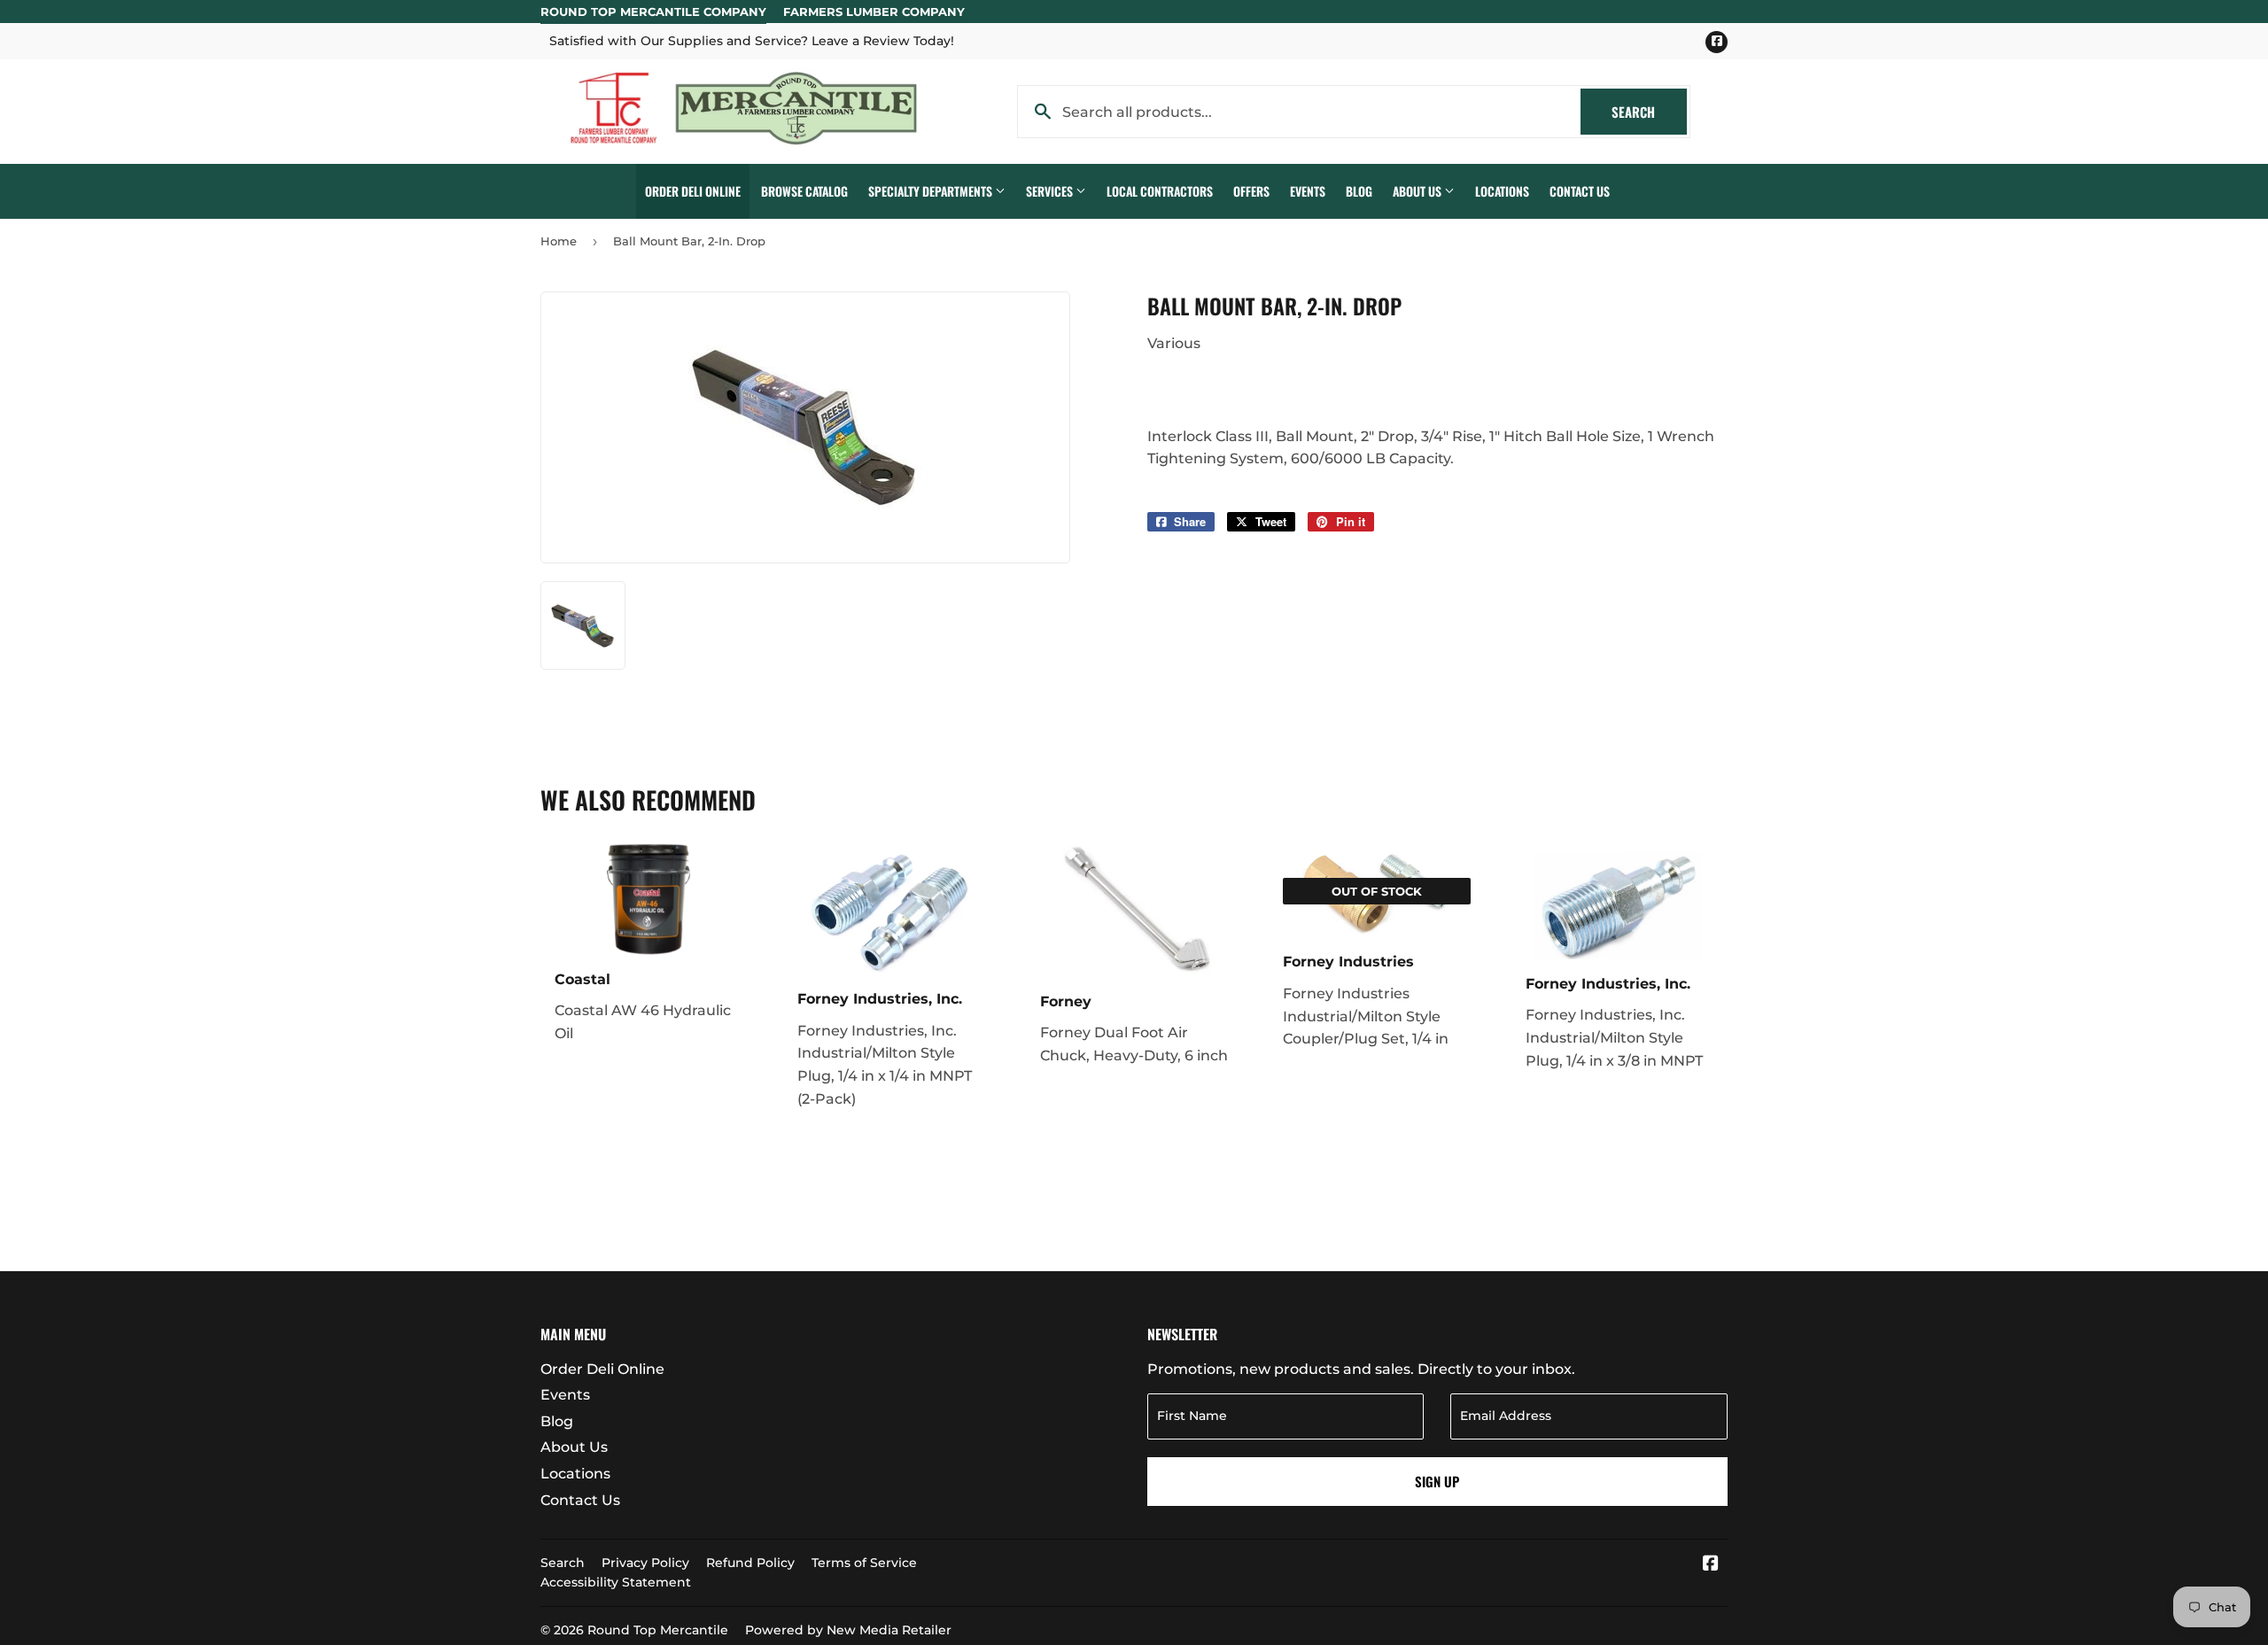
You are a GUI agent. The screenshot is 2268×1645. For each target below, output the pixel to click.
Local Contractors (1160, 191)
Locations (1502, 191)
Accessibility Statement (616, 1582)
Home (559, 241)
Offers (1251, 191)
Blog (1359, 191)
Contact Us (1580, 191)
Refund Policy (750, 1563)
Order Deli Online (693, 191)
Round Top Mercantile (658, 1630)
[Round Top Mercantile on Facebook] (1711, 1565)
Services (1051, 191)
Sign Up (1437, 1481)
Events (1308, 191)
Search (1649, 112)
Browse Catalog (804, 191)
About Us (1418, 191)
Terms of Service (864, 1563)
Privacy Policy (645, 1563)
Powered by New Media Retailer (848, 1630)
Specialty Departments (932, 191)
